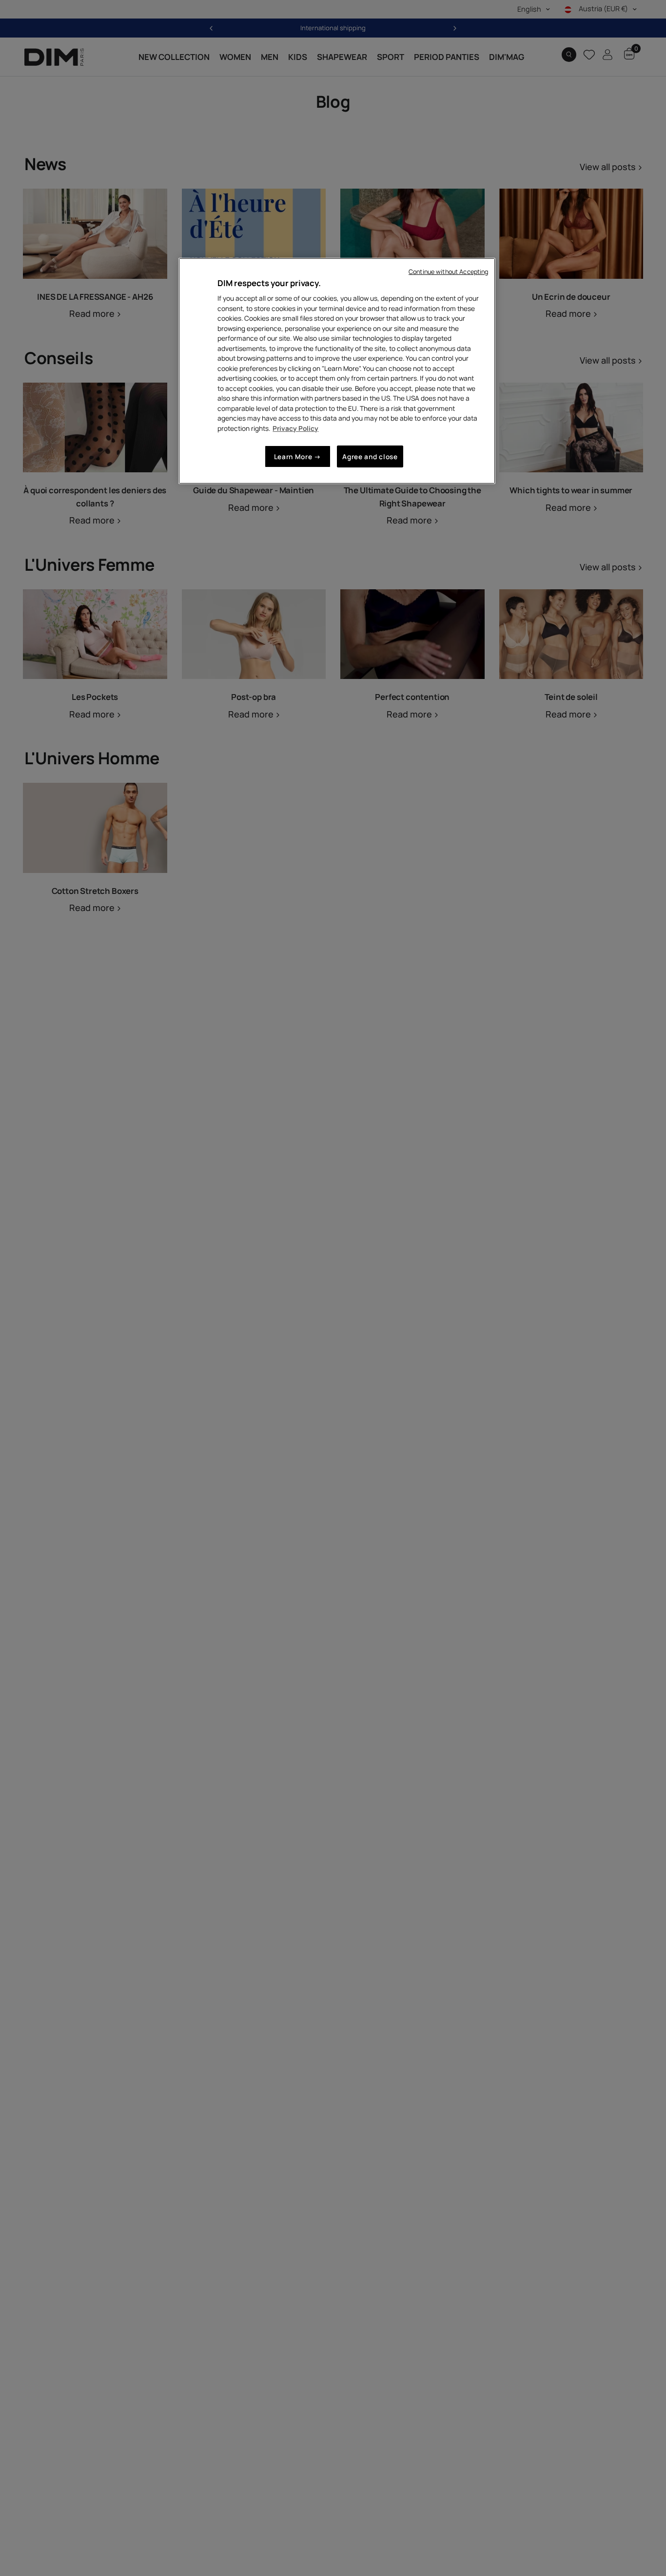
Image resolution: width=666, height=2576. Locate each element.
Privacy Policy (295, 428)
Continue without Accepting (448, 272)
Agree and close (370, 456)
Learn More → (298, 456)
